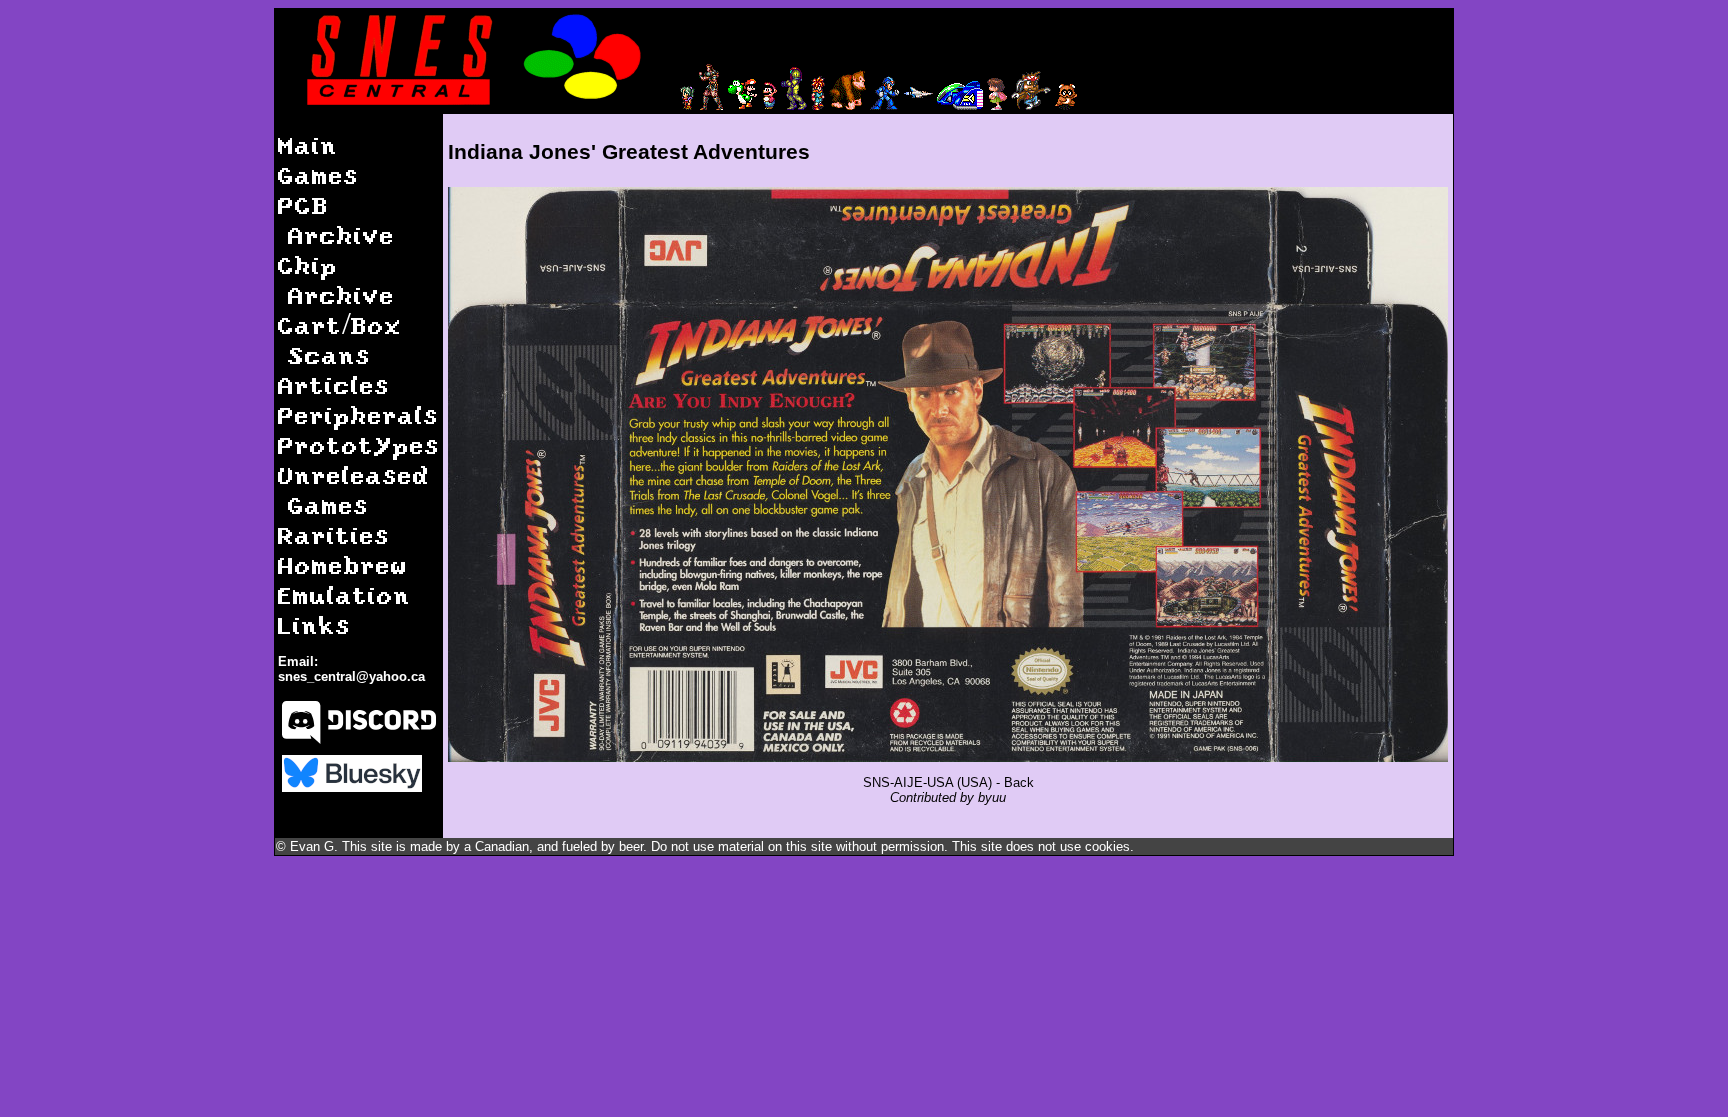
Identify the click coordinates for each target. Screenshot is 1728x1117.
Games (318, 174)
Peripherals (358, 414)
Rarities (334, 534)
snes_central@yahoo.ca (351, 676)
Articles (334, 384)
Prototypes (359, 444)
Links (314, 624)
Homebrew (343, 564)
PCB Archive (336, 219)
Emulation (344, 594)
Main (308, 144)
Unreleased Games (354, 489)
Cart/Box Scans (340, 339)
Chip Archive (336, 279)
